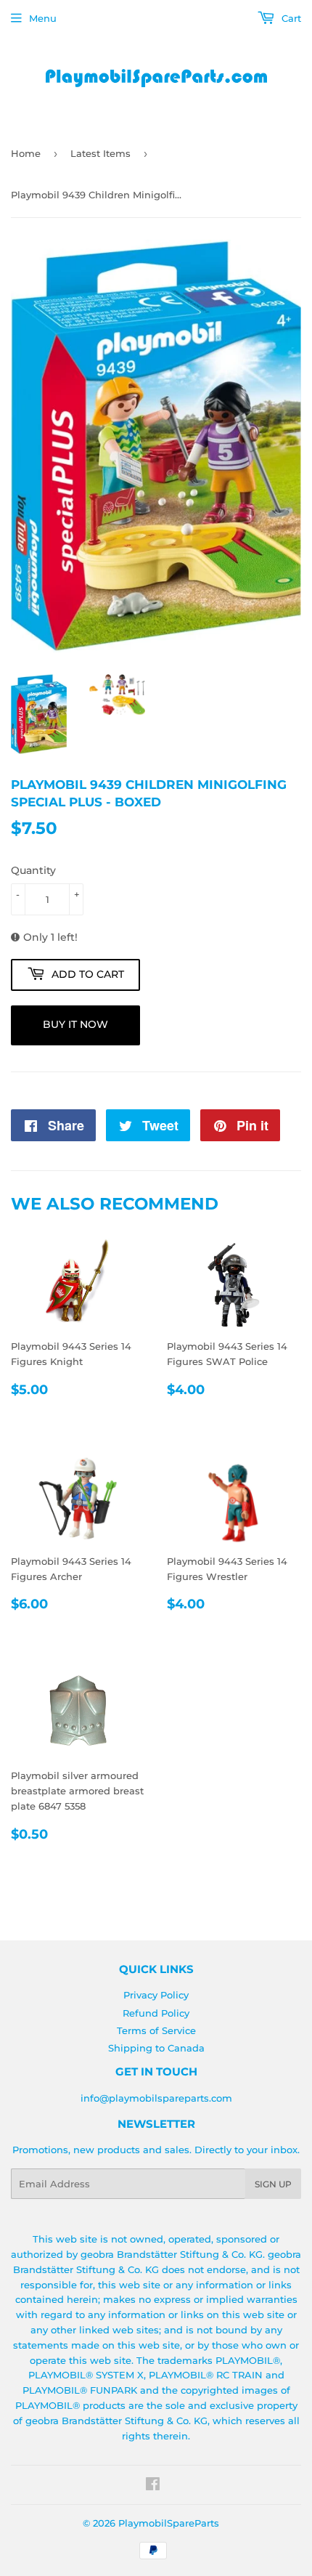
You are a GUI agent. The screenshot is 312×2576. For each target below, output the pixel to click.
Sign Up (273, 2184)
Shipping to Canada (156, 2048)
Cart (290, 18)
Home (26, 153)
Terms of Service (156, 2030)
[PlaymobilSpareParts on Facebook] (153, 2486)
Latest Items (100, 153)
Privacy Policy (156, 1995)
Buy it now (75, 1024)
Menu (43, 18)
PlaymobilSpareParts (169, 2523)
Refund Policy (156, 2013)
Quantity (33, 870)
